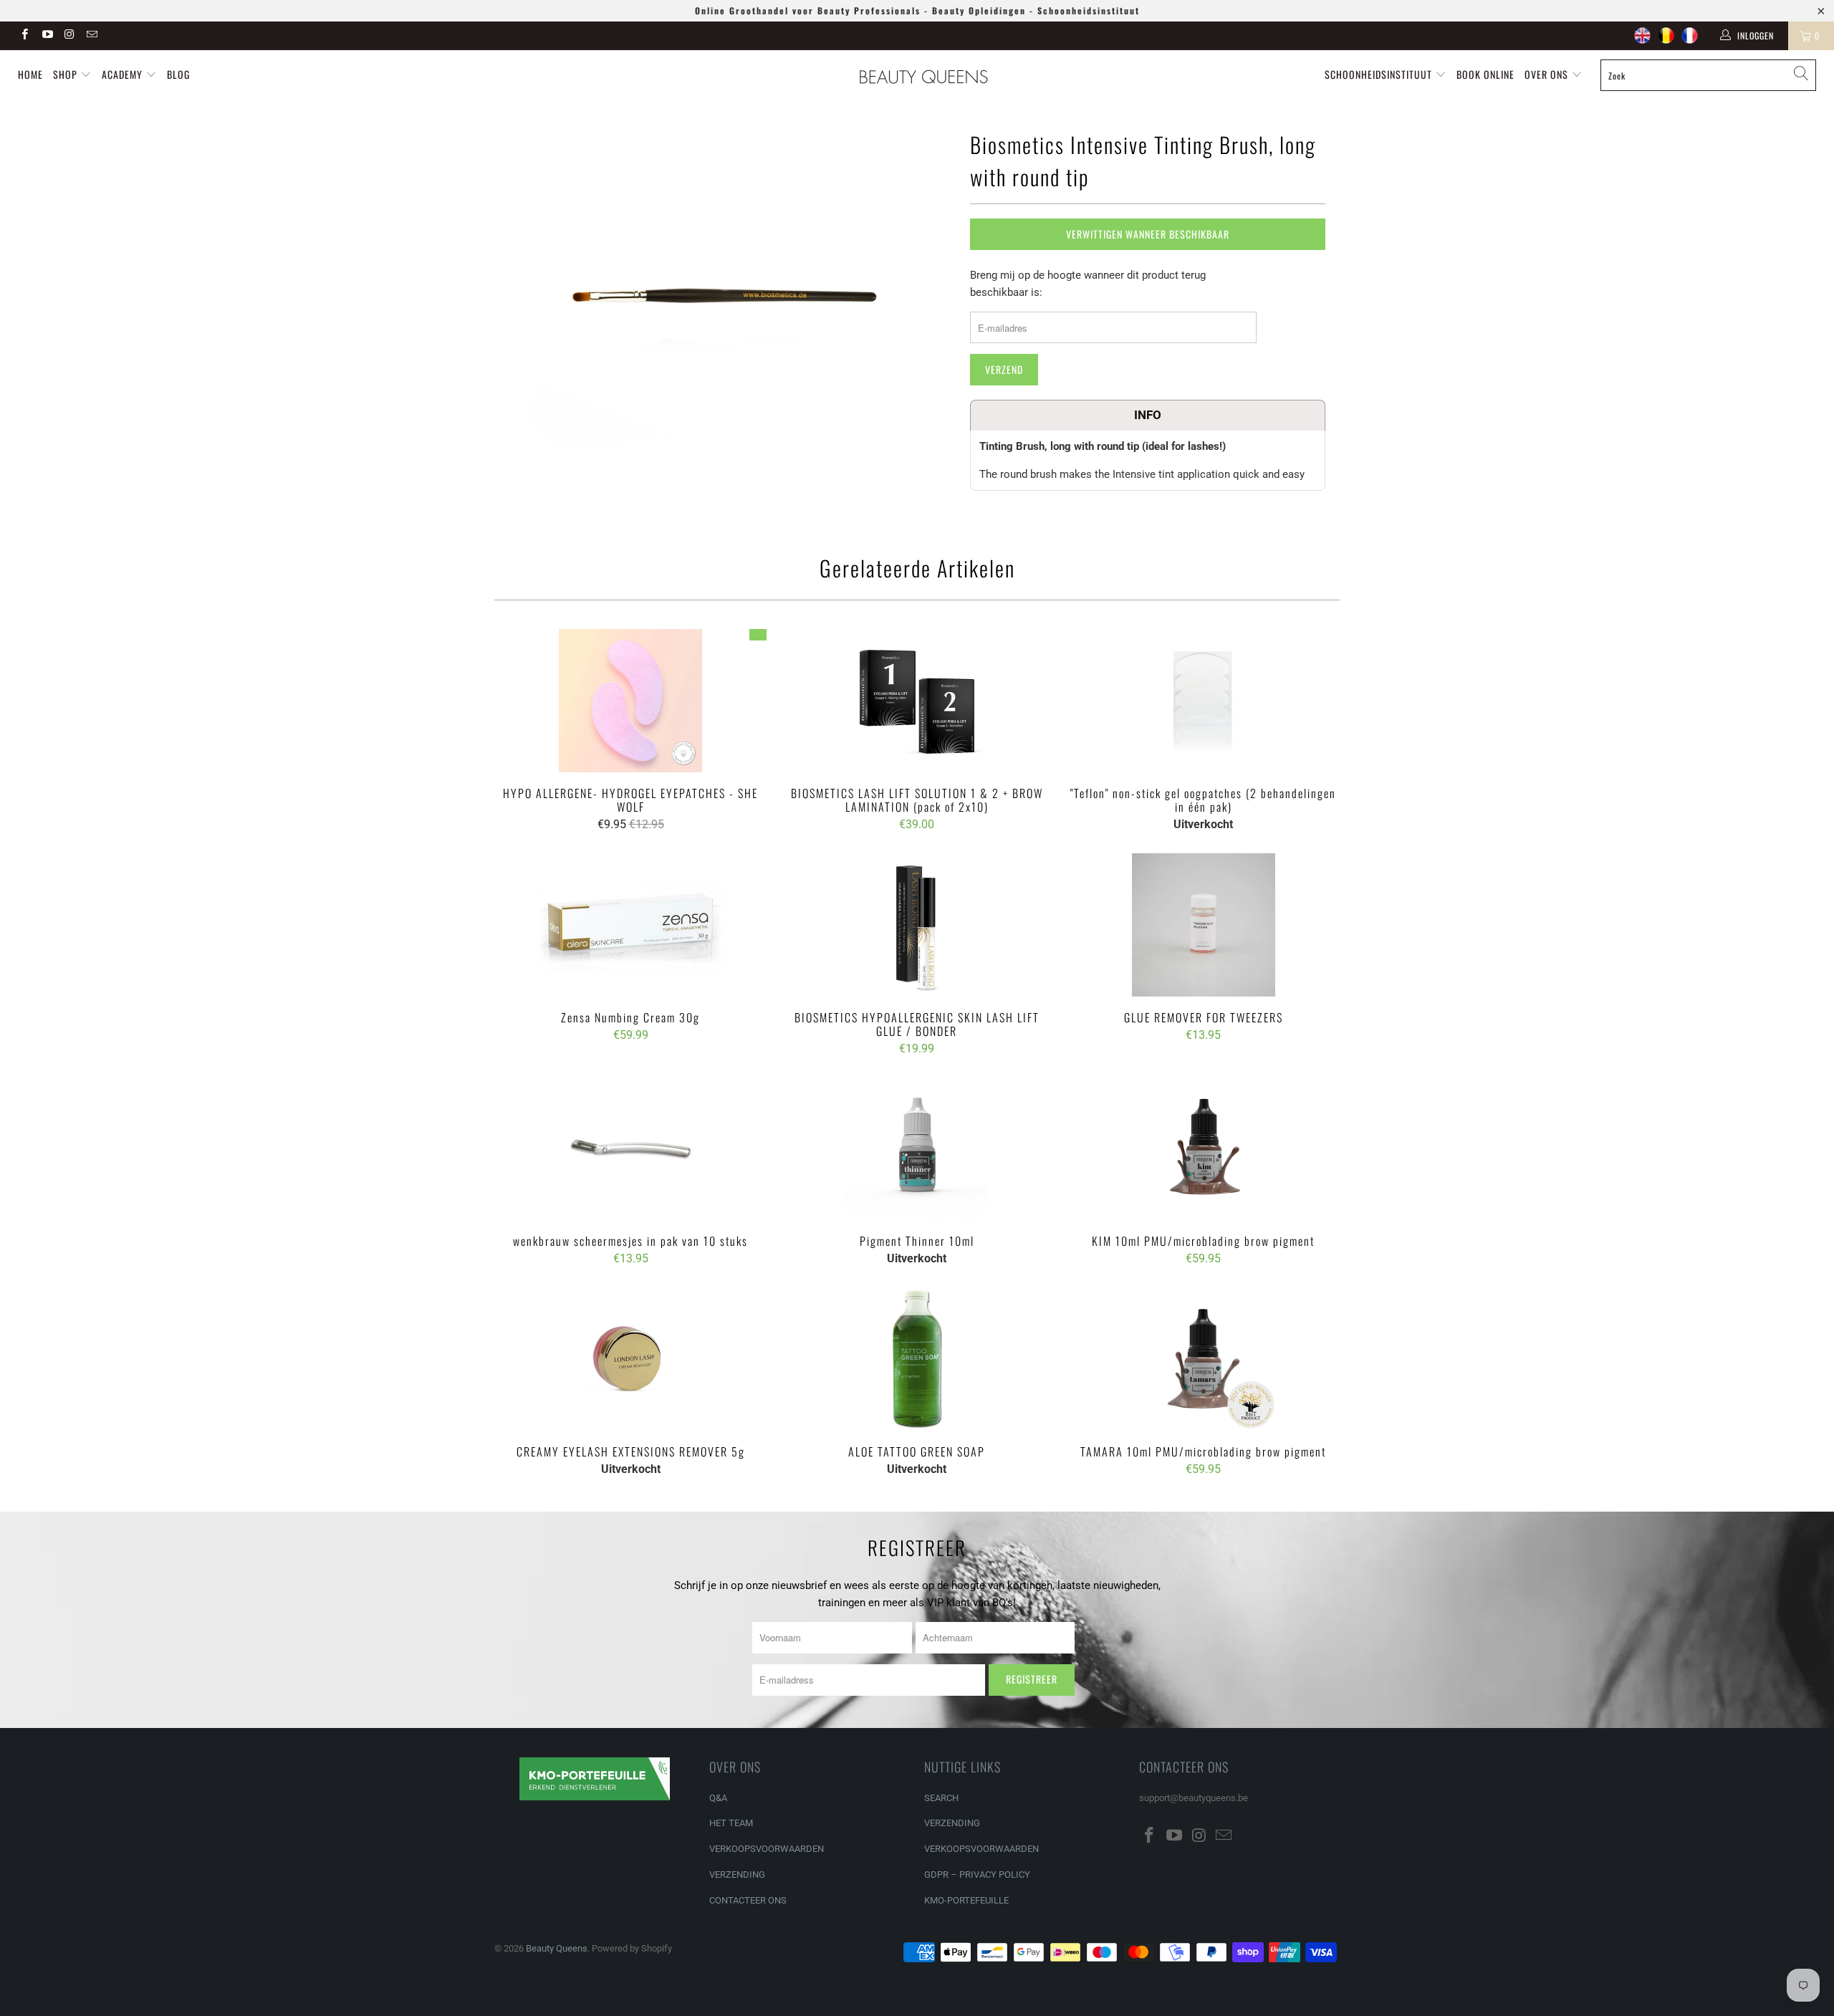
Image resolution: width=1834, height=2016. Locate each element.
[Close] (1166, 896)
